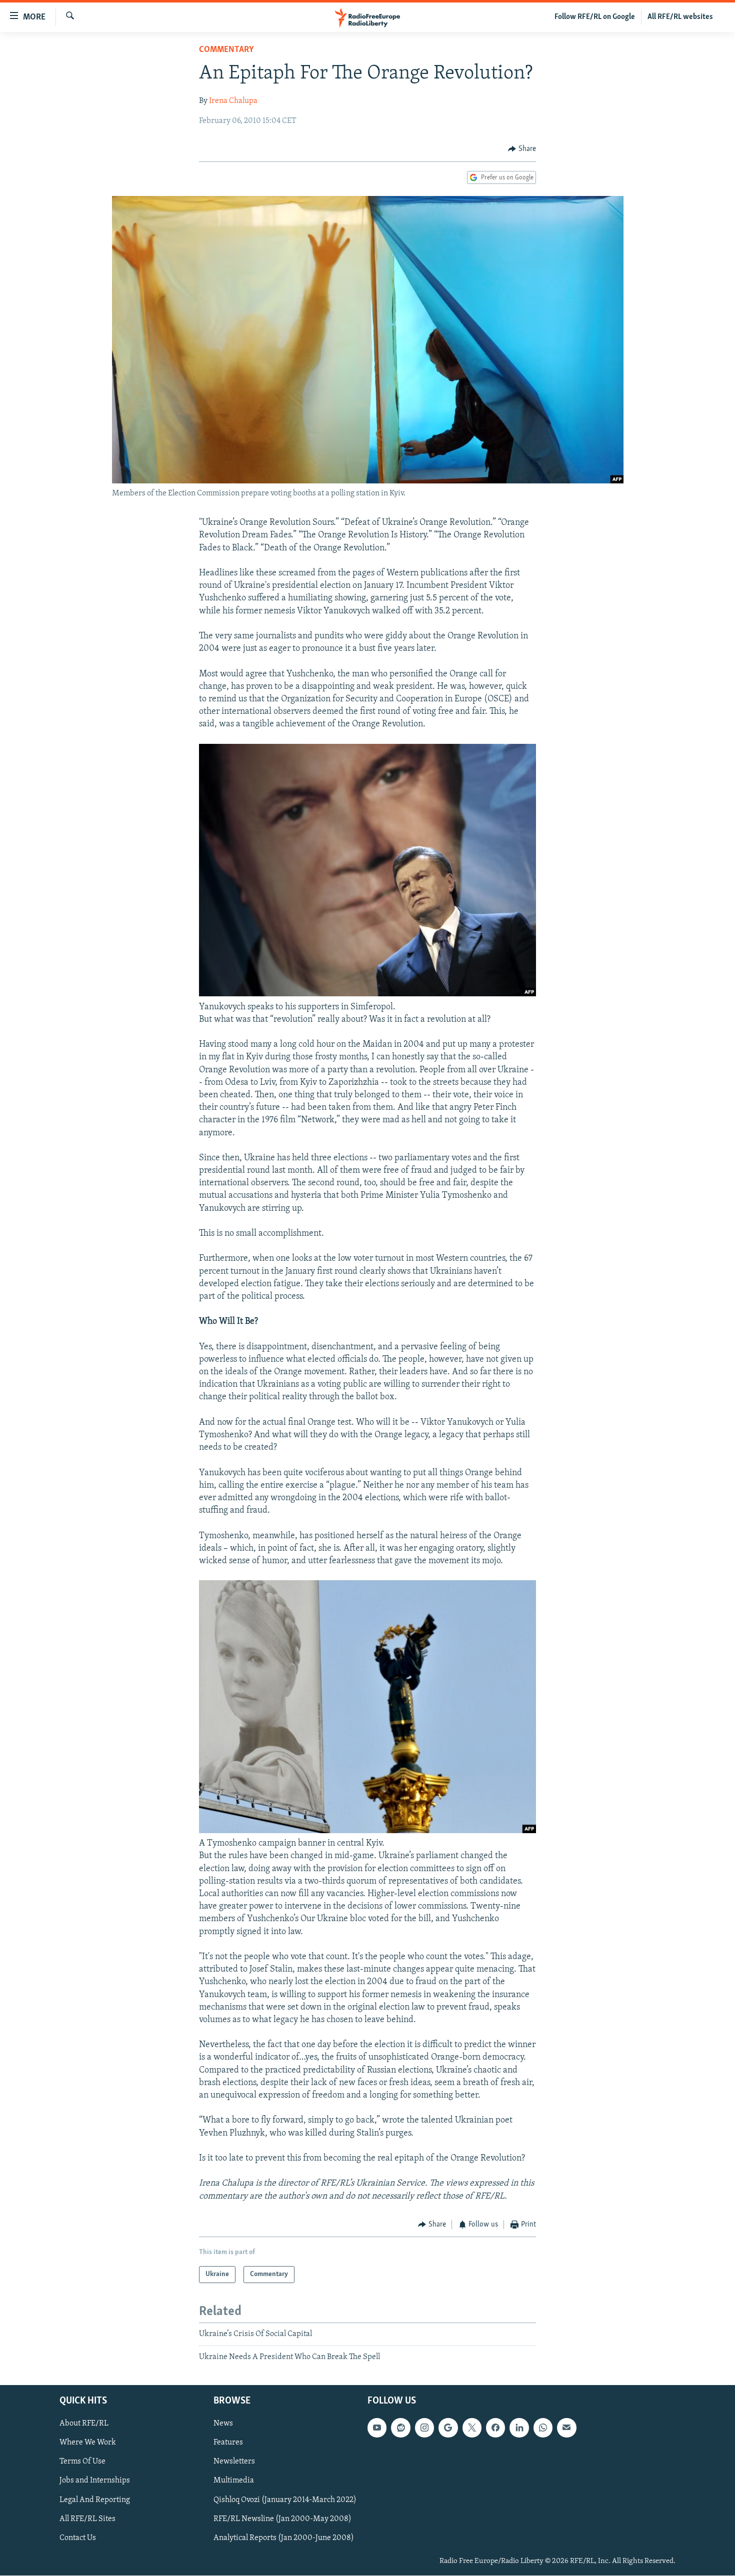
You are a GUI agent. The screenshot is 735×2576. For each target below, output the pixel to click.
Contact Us (78, 2538)
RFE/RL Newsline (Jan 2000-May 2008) (282, 2519)
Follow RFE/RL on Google (595, 17)
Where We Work (88, 2443)
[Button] (522, 149)
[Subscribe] (566, 2428)
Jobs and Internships (95, 2481)
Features (228, 2443)
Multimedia (234, 2481)
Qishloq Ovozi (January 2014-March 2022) (285, 2500)
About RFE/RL (84, 2424)
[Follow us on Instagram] (424, 2428)
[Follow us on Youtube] (377, 2428)
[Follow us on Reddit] (400, 2428)
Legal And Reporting (95, 2500)
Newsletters (234, 2462)
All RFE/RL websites (680, 17)
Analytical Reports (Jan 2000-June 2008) (284, 2538)
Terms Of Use (82, 2462)
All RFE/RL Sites (87, 2519)
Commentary (226, 50)
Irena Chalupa (233, 101)
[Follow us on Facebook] (495, 2428)
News (223, 2424)
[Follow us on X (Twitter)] (472, 2428)
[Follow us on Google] (448, 2428)
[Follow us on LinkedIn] (519, 2428)
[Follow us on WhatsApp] (543, 2428)
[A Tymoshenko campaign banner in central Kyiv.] (367, 1831)
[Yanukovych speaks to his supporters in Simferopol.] (367, 994)
